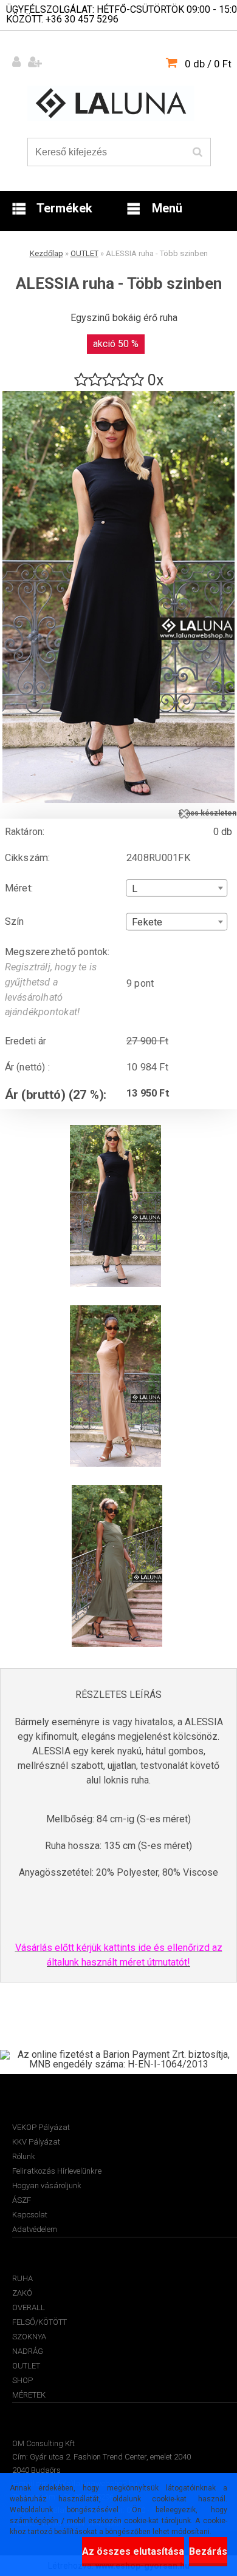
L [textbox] (135, 888)
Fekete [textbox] (147, 922)
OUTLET (84, 253)
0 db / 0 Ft (208, 64)
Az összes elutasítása (133, 2551)
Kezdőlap (46, 253)
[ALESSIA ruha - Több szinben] (118, 395)
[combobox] (177, 888)
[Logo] (111, 103)
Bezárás (208, 2551)
